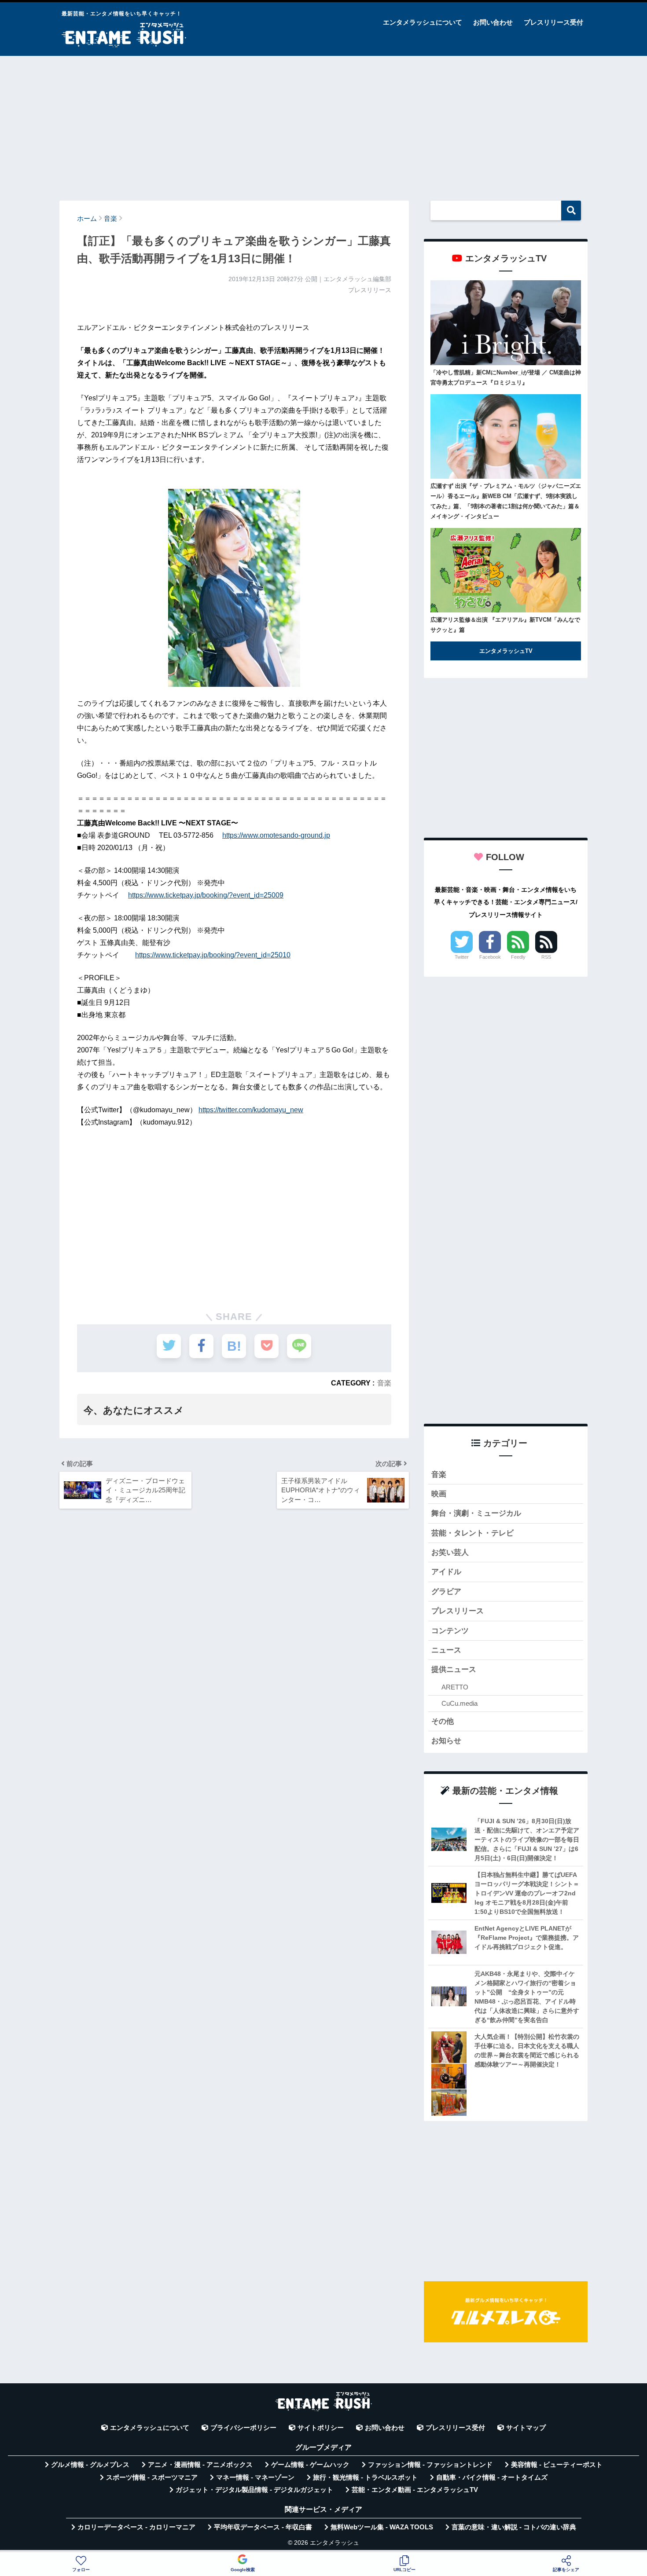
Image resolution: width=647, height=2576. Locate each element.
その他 (443, 1721)
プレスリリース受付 (553, 22)
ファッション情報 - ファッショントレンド (430, 2465)
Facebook (490, 957)
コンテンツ (450, 1631)
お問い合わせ (493, 22)
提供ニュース (454, 1669)
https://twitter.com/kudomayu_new (251, 1110)
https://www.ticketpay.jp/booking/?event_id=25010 (213, 955)
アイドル (446, 1572)
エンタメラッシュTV (506, 651)
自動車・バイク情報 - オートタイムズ (492, 2477)
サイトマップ (526, 2428)
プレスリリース (458, 1611)
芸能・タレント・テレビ (472, 1533)
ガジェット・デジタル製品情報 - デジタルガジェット (254, 2490)
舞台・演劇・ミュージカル (476, 1513)
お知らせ (446, 1741)
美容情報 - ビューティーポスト (557, 2465)
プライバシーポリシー (243, 2428)
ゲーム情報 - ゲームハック (310, 2465)
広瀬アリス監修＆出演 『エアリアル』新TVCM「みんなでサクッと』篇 (505, 625)
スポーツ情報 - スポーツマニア (152, 2477)
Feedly (518, 957)
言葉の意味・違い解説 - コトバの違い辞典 (514, 2527)
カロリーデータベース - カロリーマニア (136, 2527)
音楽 (384, 1383)
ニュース (446, 1650)
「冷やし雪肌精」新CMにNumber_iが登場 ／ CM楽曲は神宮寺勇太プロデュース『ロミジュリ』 (506, 377)
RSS (546, 957)
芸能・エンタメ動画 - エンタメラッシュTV (415, 2490)
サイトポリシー (321, 2428)
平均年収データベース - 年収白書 (263, 2527)
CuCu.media (460, 1703)
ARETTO (455, 1687)
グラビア (446, 1592)
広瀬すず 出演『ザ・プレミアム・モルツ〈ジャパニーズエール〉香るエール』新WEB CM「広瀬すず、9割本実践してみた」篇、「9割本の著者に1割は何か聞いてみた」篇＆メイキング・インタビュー (506, 501)
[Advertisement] (323, 124)
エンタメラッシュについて (423, 22)
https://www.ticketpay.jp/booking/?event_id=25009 (206, 895)
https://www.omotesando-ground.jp (276, 835)
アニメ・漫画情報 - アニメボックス (200, 2465)
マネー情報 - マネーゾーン (255, 2477)
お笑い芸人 (450, 1552)
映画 (439, 1494)
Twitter (462, 957)
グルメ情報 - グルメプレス (90, 2465)
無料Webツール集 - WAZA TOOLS (382, 2527)
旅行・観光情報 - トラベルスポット (365, 2477)
